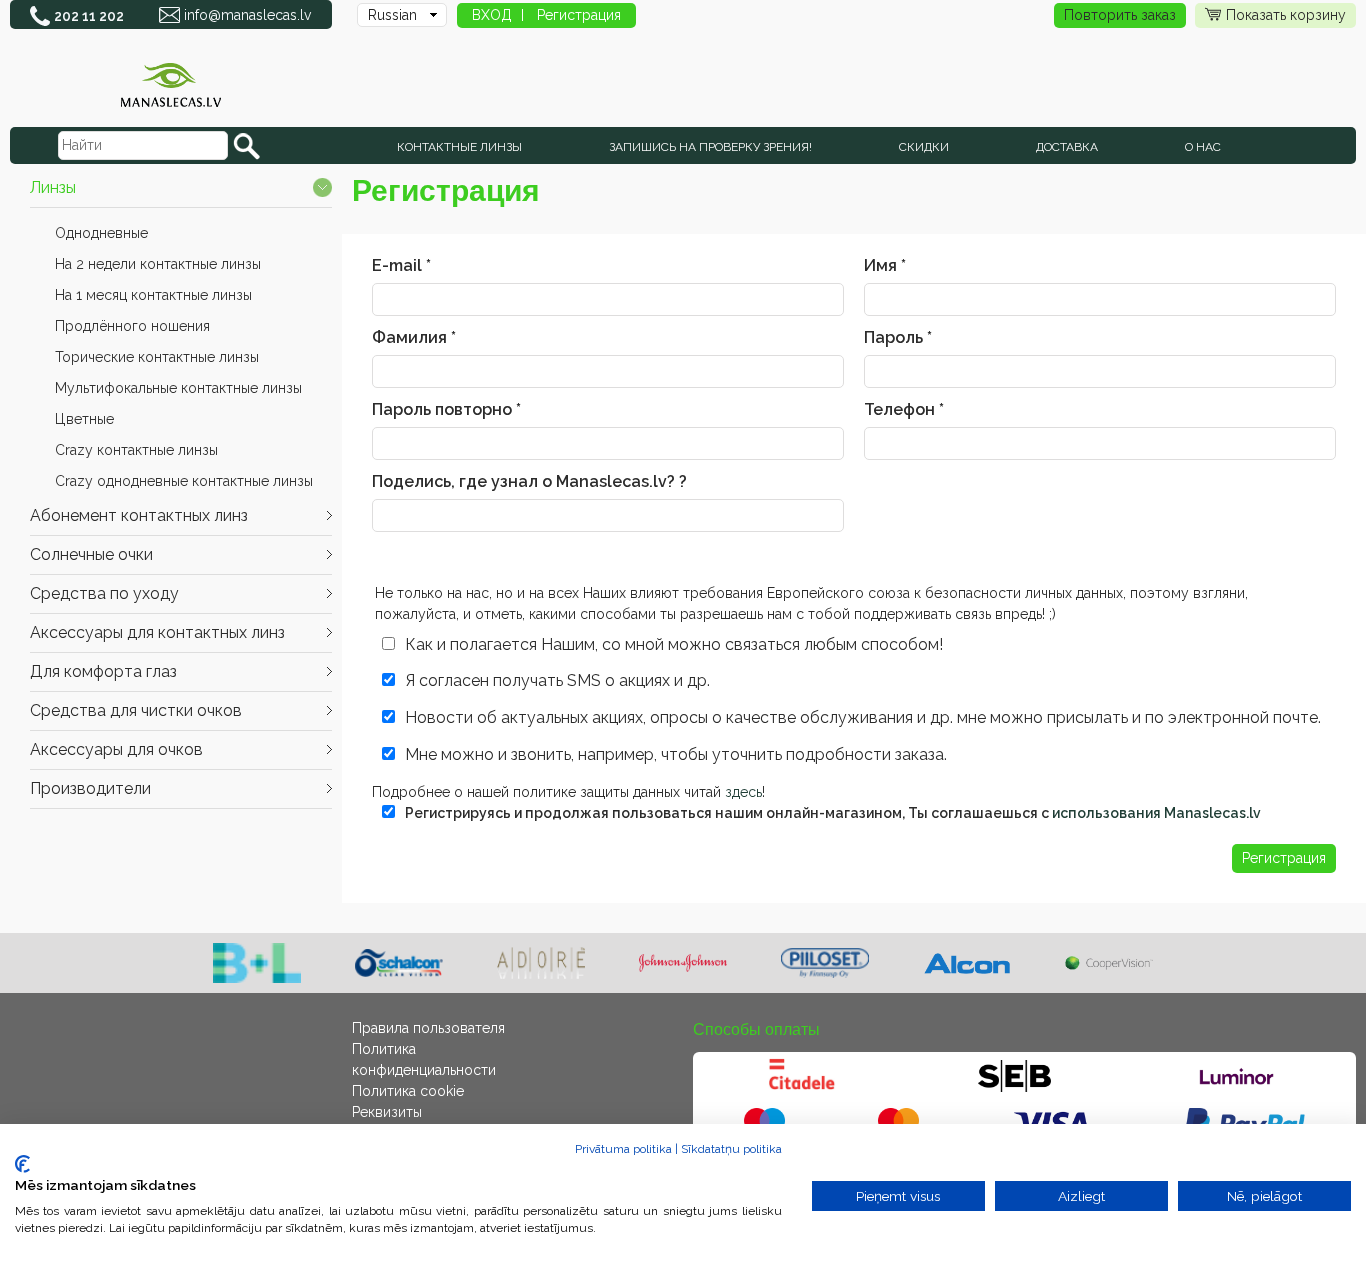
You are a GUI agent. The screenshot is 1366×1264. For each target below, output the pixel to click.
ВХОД (492, 15)
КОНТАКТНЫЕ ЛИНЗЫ (459, 147)
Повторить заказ (1120, 15)
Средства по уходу (104, 593)
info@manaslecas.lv (247, 15)
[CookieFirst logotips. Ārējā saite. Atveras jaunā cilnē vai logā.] (22, 1164)
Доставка (1067, 147)
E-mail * (401, 265)
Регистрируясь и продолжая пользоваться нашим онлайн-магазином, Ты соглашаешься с (833, 813)
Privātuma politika (623, 1149)
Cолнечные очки (91, 554)
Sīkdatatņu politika (731, 1149)
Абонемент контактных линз (139, 515)
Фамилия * (414, 337)
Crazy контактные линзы (136, 450)
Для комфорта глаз (103, 671)
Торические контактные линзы (157, 357)
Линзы (53, 187)
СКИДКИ (924, 147)
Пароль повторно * (446, 409)
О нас (1203, 147)
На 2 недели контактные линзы (158, 264)
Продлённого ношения (132, 326)
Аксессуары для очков (116, 749)
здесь (743, 792)
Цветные (84, 419)
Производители (90, 788)
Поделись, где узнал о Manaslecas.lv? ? (529, 481)
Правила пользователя (428, 1028)
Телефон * (904, 409)
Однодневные (101, 233)
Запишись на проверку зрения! (710, 147)
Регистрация (579, 15)
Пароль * (898, 337)
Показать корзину (1286, 15)
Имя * (885, 265)
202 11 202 (89, 16)
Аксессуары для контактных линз (157, 632)
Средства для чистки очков (136, 710)
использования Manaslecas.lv (1156, 813)
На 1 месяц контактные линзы (153, 295)
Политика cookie (408, 1091)
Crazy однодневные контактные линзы (184, 481)
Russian (392, 15)
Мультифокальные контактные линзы (178, 388)
